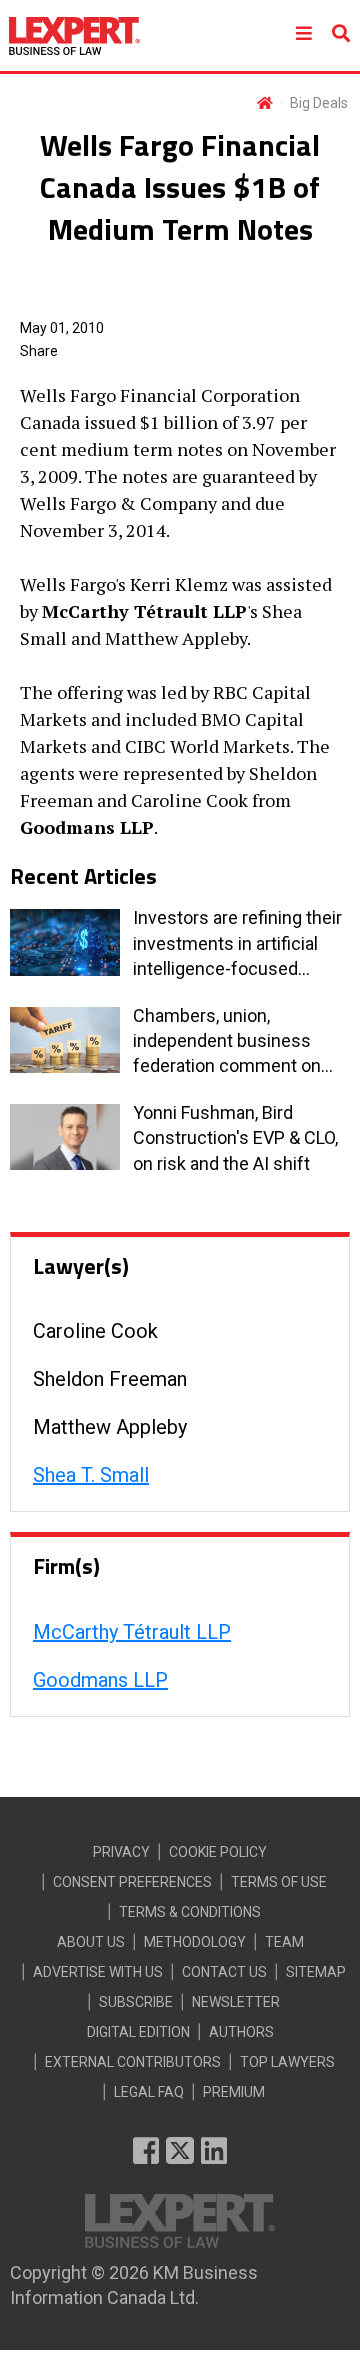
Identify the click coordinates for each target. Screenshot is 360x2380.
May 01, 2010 (62, 328)
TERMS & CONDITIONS (190, 1912)
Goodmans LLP (100, 1680)
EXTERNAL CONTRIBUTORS (133, 2062)
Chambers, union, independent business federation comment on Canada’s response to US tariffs (231, 1042)
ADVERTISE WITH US (98, 1972)
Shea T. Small (91, 1475)
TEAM (284, 1942)
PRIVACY (121, 1852)
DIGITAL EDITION (138, 2032)
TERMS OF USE (279, 1882)
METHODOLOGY (195, 1942)
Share (39, 351)
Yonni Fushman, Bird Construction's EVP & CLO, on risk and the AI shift (235, 1137)
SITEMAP (316, 1972)
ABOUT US (91, 1942)
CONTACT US (224, 1972)
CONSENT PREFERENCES (132, 1882)
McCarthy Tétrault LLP (132, 1632)
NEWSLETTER (236, 2002)
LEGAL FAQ (149, 2092)
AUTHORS (241, 2032)
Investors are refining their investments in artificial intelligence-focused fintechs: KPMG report (237, 944)
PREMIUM (234, 2092)
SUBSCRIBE (136, 2002)
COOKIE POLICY (218, 1852)
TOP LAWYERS (287, 2062)
